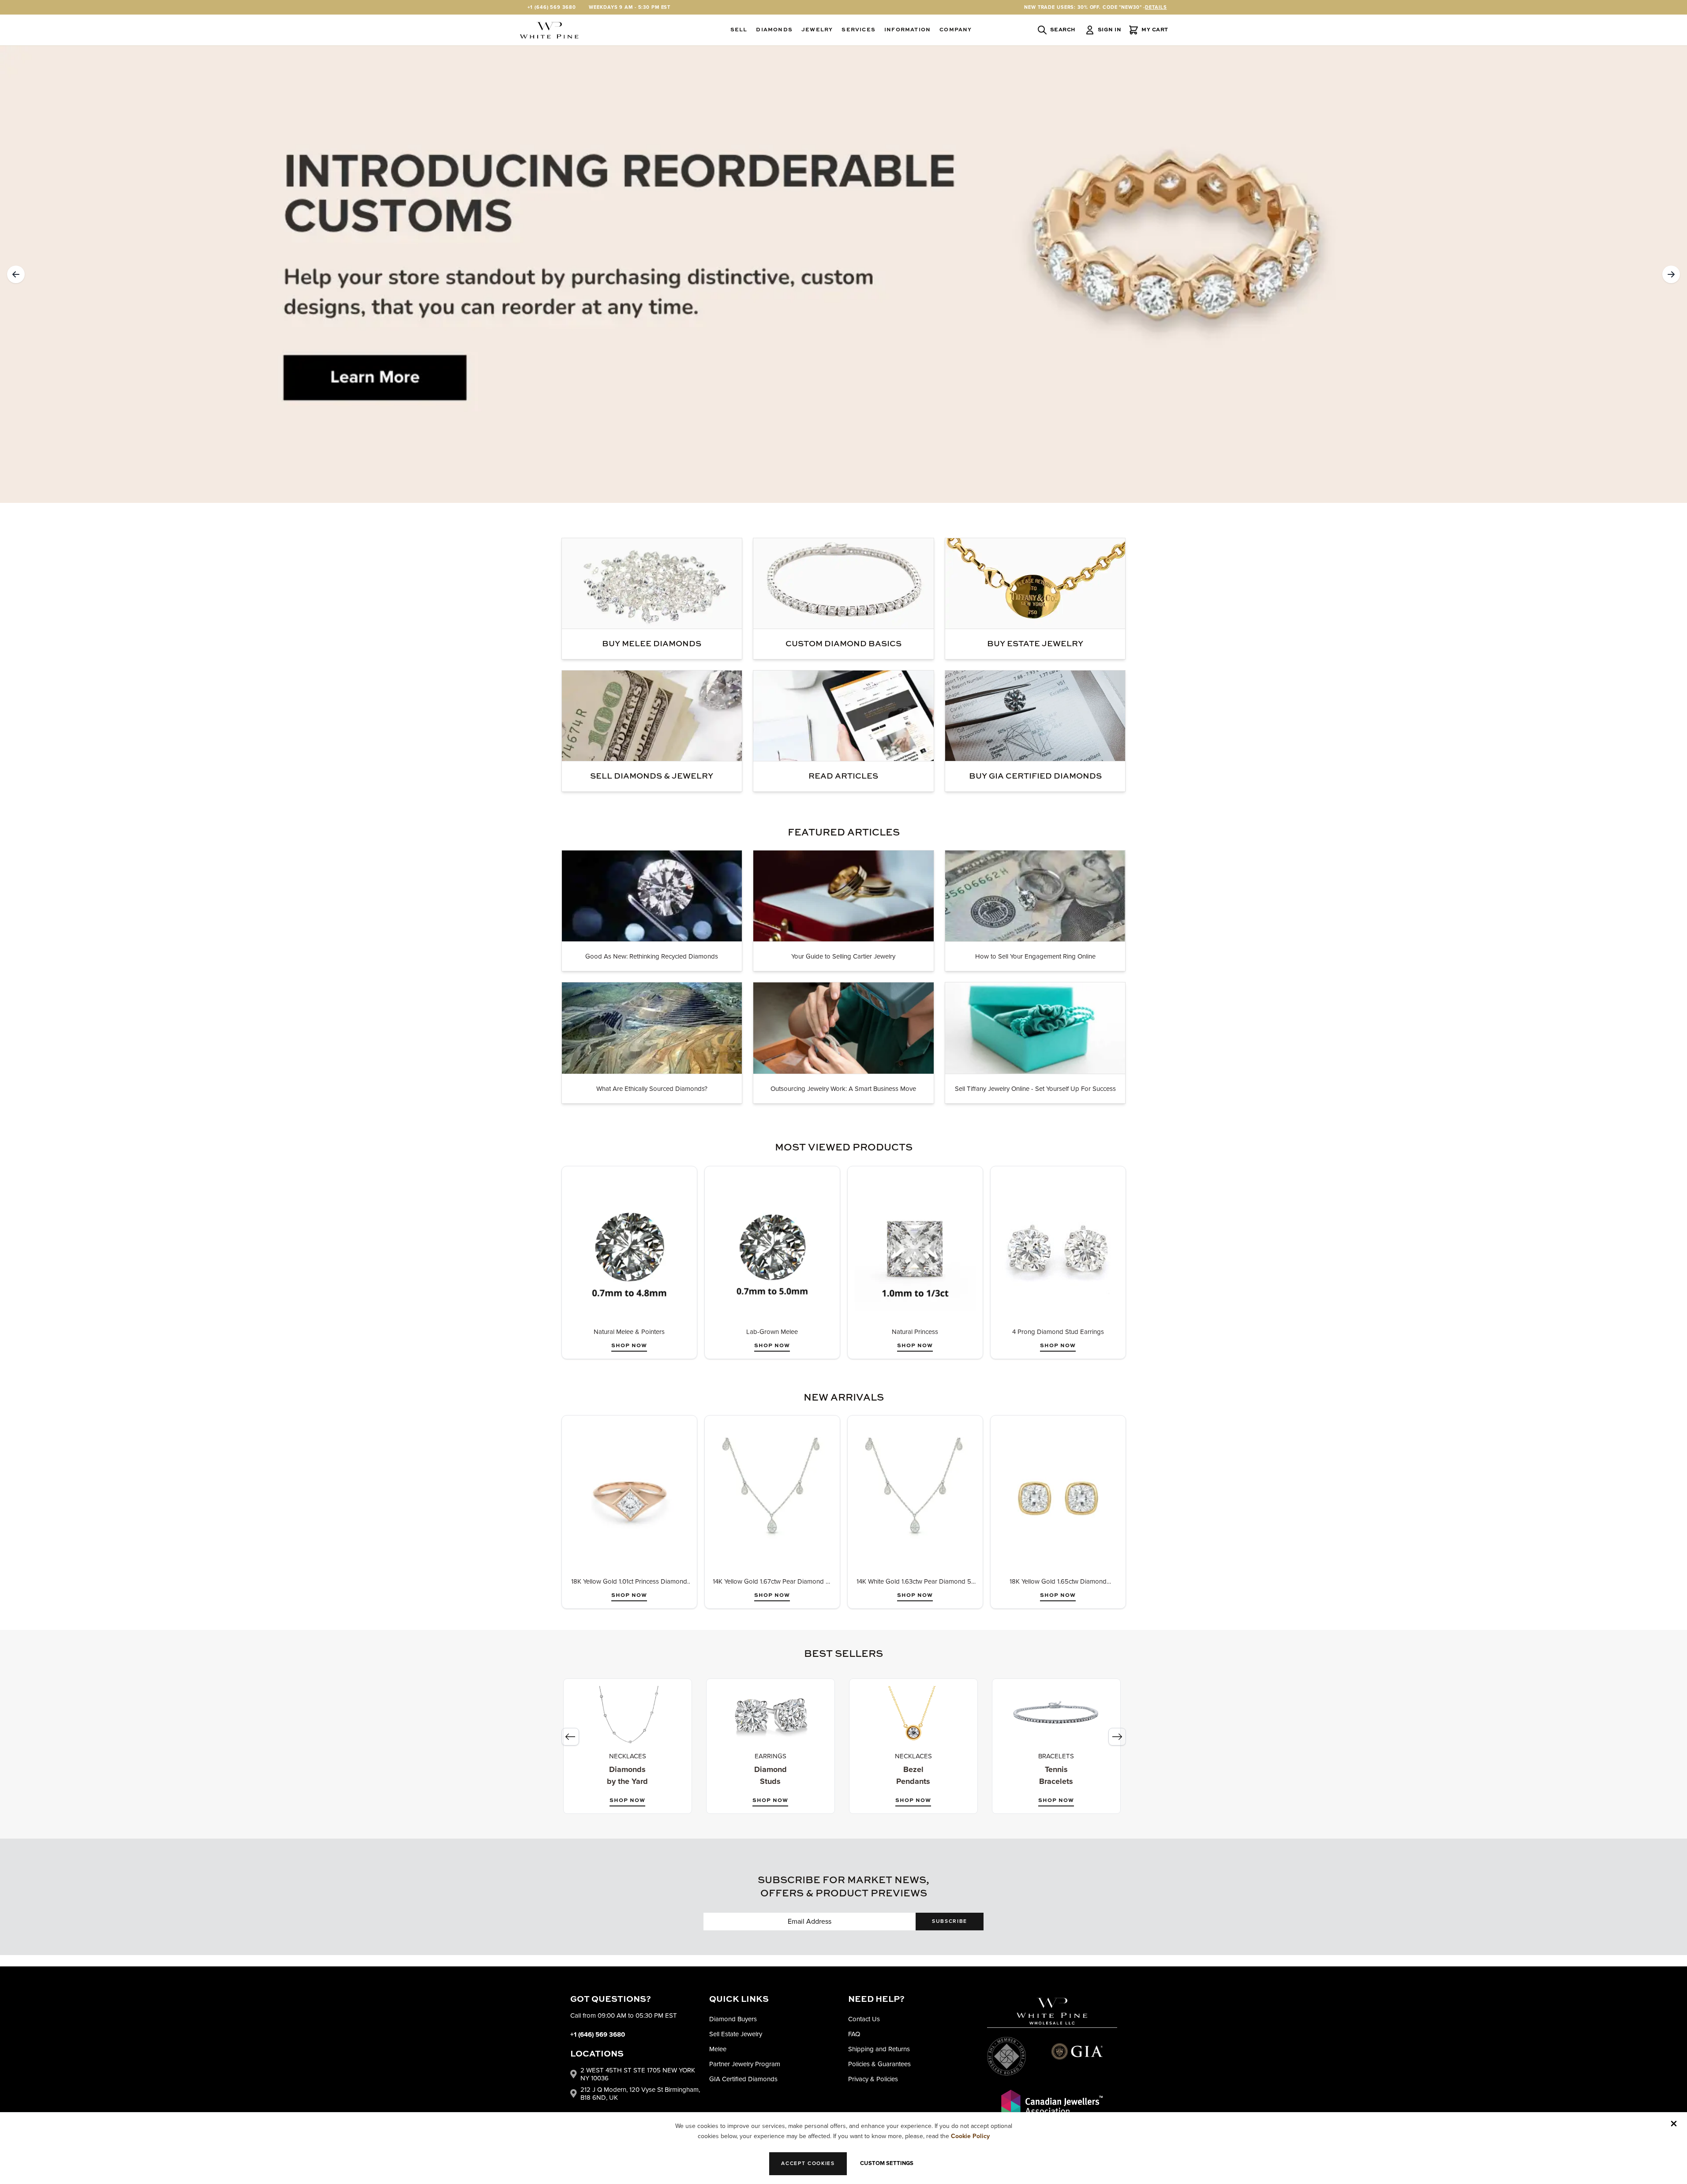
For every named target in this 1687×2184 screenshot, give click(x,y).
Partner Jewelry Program (745, 2064)
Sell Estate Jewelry (736, 2034)
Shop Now (629, 1346)
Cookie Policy (970, 2136)
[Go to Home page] (549, 30)
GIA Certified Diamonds (743, 2079)
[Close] (1674, 2124)
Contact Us (864, 2019)
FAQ (854, 2034)
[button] (16, 274)
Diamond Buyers (733, 2019)
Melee (718, 2049)
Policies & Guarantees (879, 2064)
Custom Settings (887, 2163)
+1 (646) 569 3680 (552, 7)
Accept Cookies (808, 2163)
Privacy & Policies (873, 2079)
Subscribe (950, 1921)
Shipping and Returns (879, 2049)
